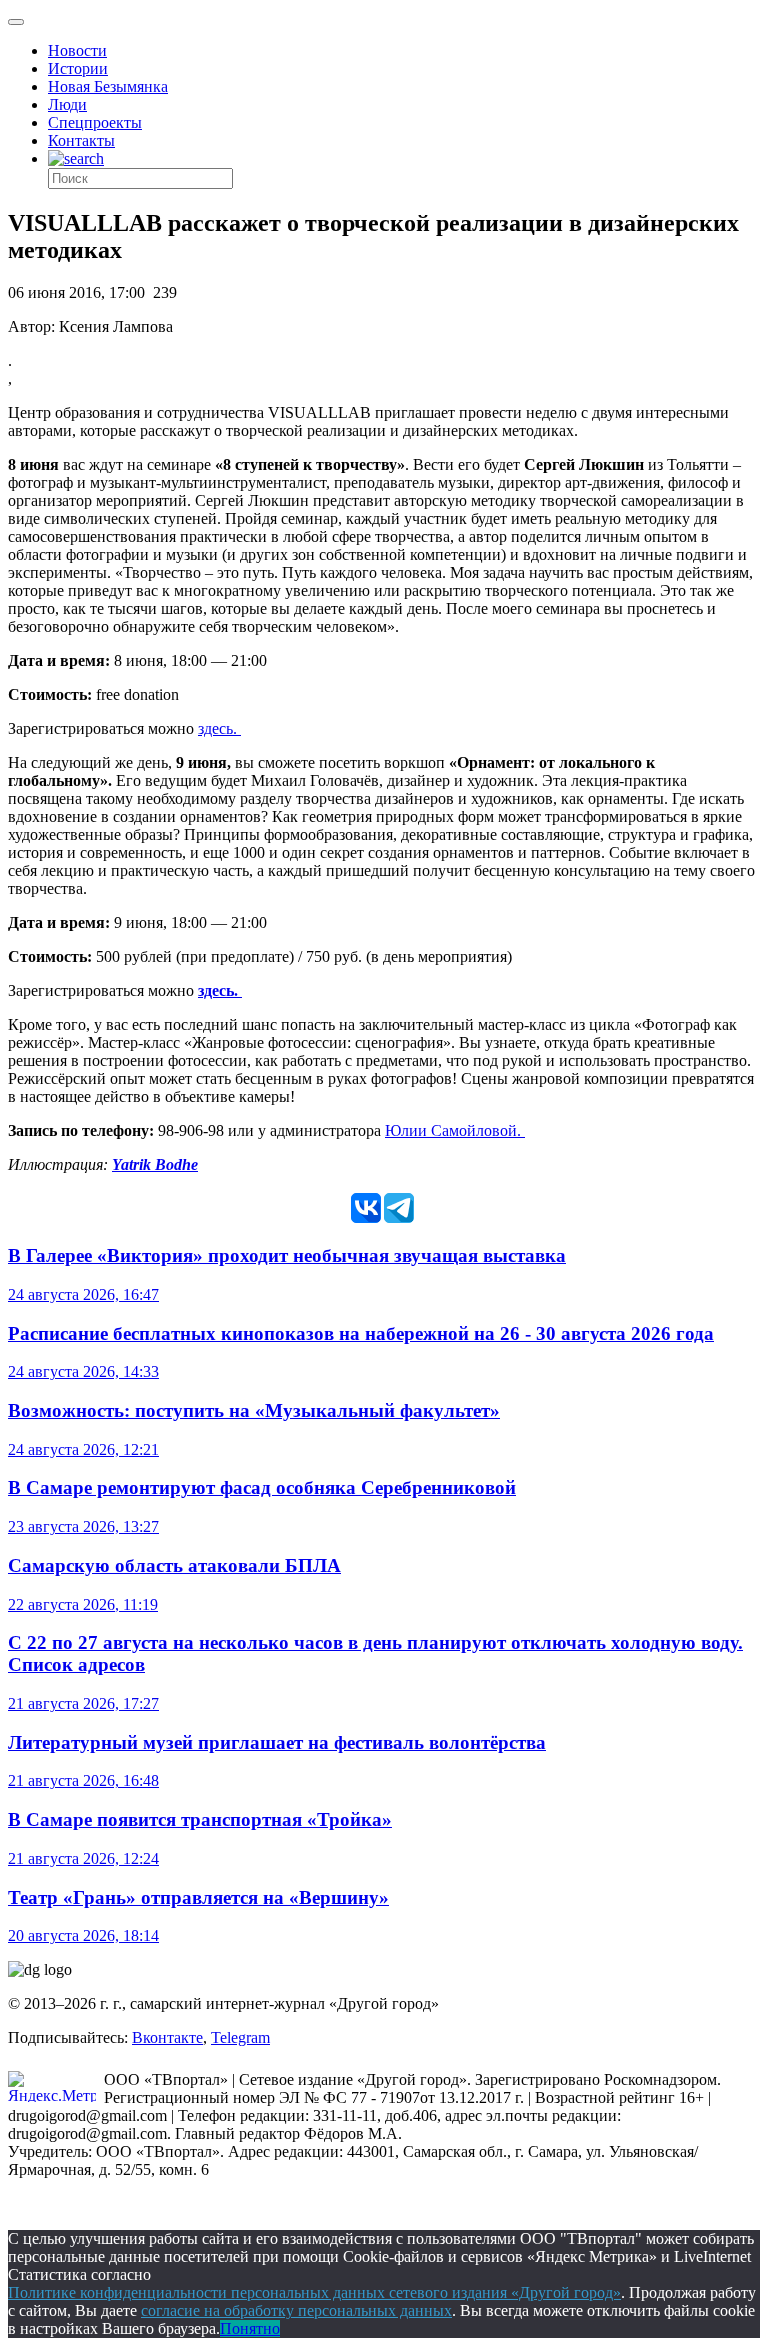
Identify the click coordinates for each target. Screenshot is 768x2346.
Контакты (81, 140)
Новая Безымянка (108, 86)
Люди (67, 104)
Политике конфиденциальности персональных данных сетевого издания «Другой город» (314, 2292)
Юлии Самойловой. (455, 1130)
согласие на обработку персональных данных (296, 2310)
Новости (77, 50)
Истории (78, 68)
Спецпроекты (95, 122)
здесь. (219, 728)
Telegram (240, 2037)
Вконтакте (167, 2037)
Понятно (250, 2328)
